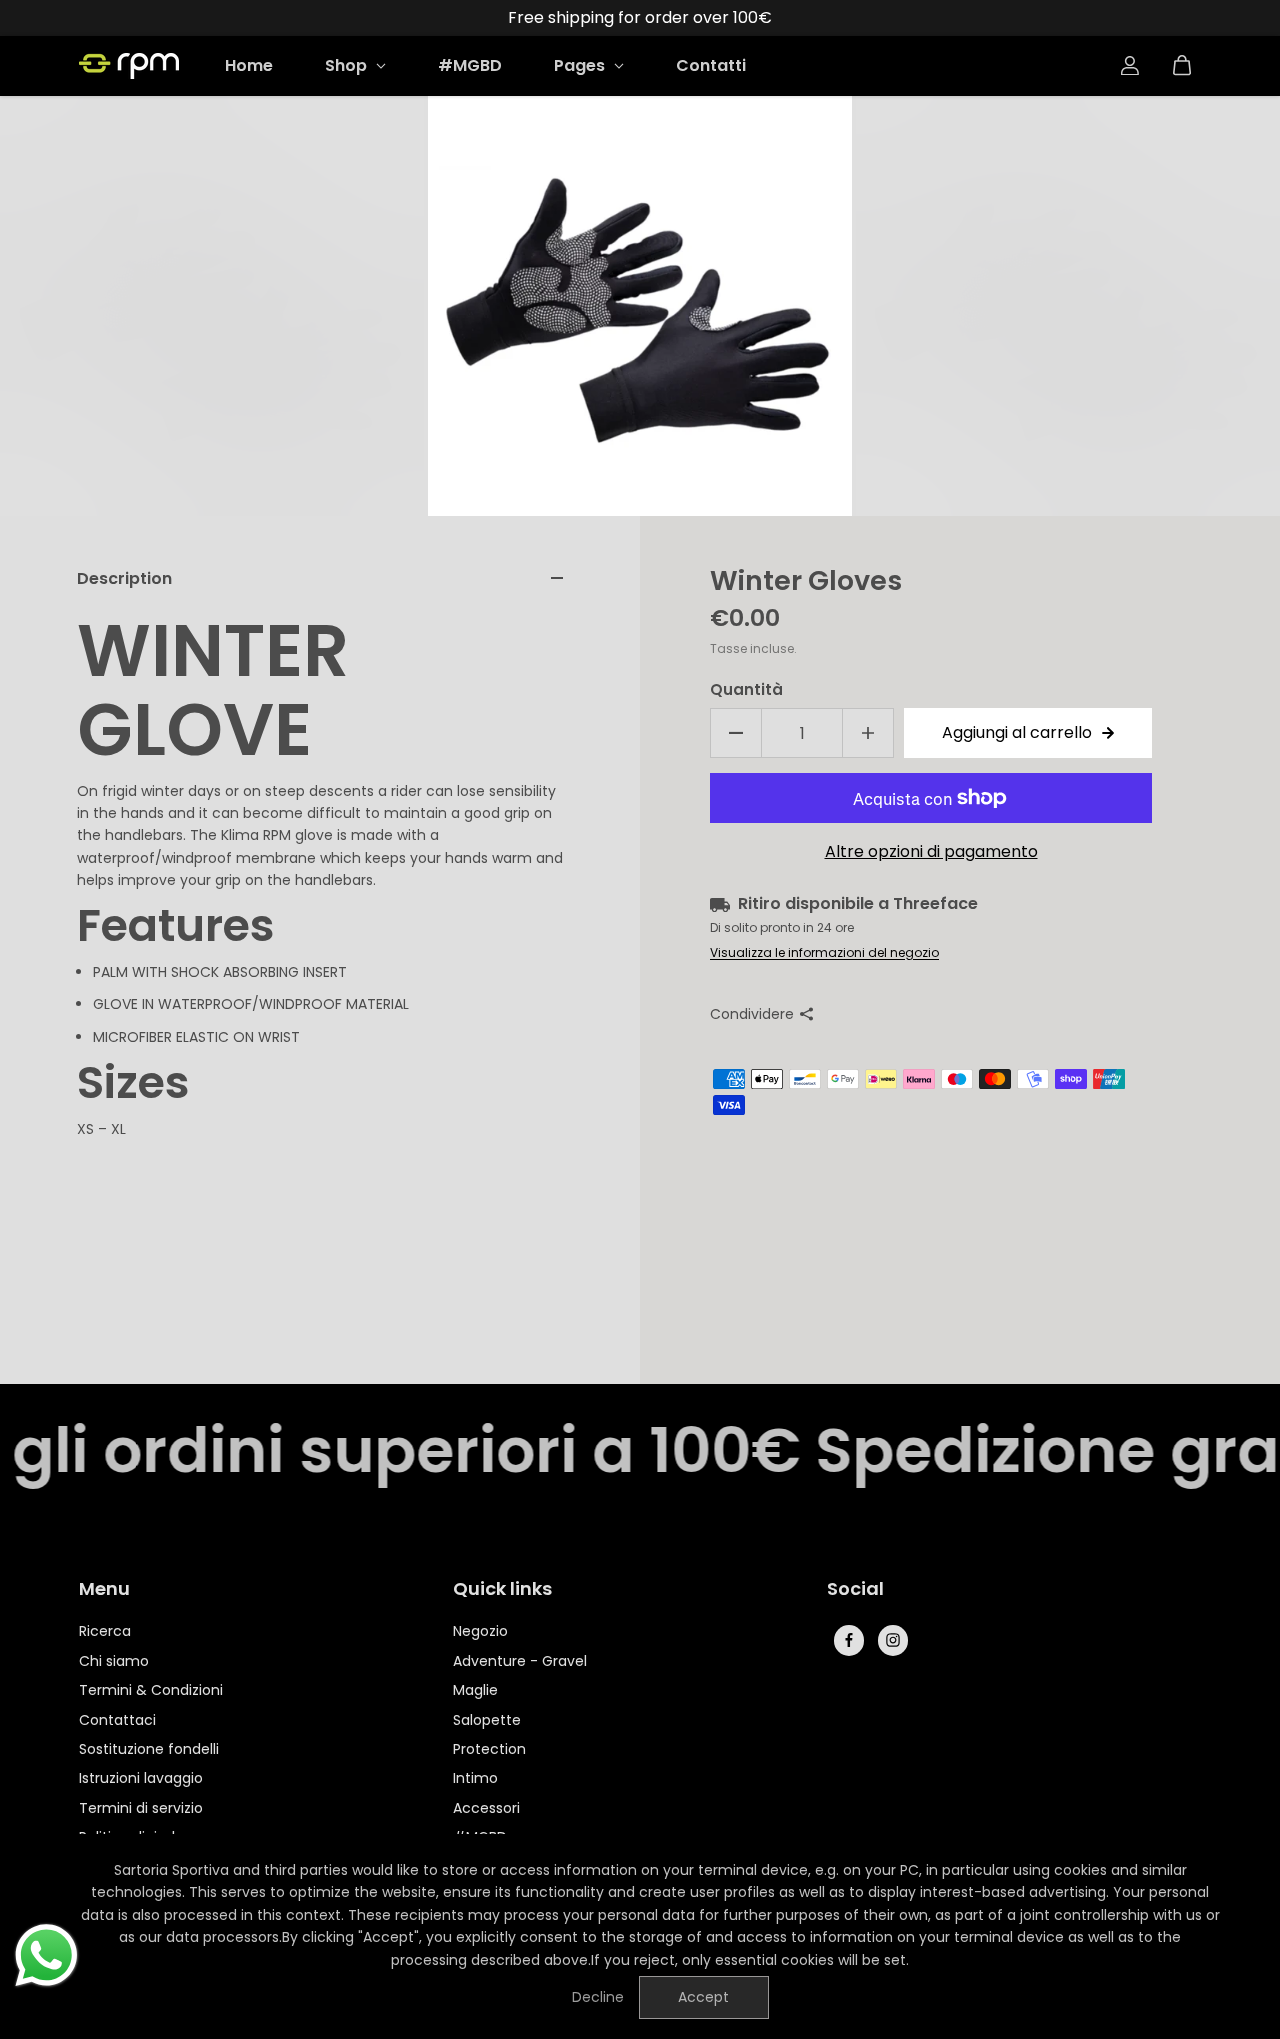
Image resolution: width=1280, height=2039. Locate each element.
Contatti (711, 65)
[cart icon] (1182, 66)
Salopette (487, 1720)
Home (249, 65)
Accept (703, 1997)
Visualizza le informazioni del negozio (824, 952)
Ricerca (105, 1631)
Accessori (486, 1808)
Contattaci (117, 1720)
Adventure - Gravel (520, 1661)
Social (855, 1590)
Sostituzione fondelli (149, 1749)
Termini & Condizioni (151, 1690)
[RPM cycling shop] (129, 66)
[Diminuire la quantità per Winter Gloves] (736, 733)
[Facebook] (849, 1640)
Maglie (475, 1690)
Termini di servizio (141, 1808)
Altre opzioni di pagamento (931, 851)
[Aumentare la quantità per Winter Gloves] (868, 733)
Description (124, 578)
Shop (348, 65)
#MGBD (470, 65)
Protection (489, 1749)
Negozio (480, 1631)
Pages (581, 65)
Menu (104, 1590)
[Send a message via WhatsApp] (46, 1955)
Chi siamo (114, 1661)
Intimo (475, 1778)
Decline (598, 1997)
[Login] (1130, 66)
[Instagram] (893, 1640)
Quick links (502, 1590)
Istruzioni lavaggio (141, 1778)
